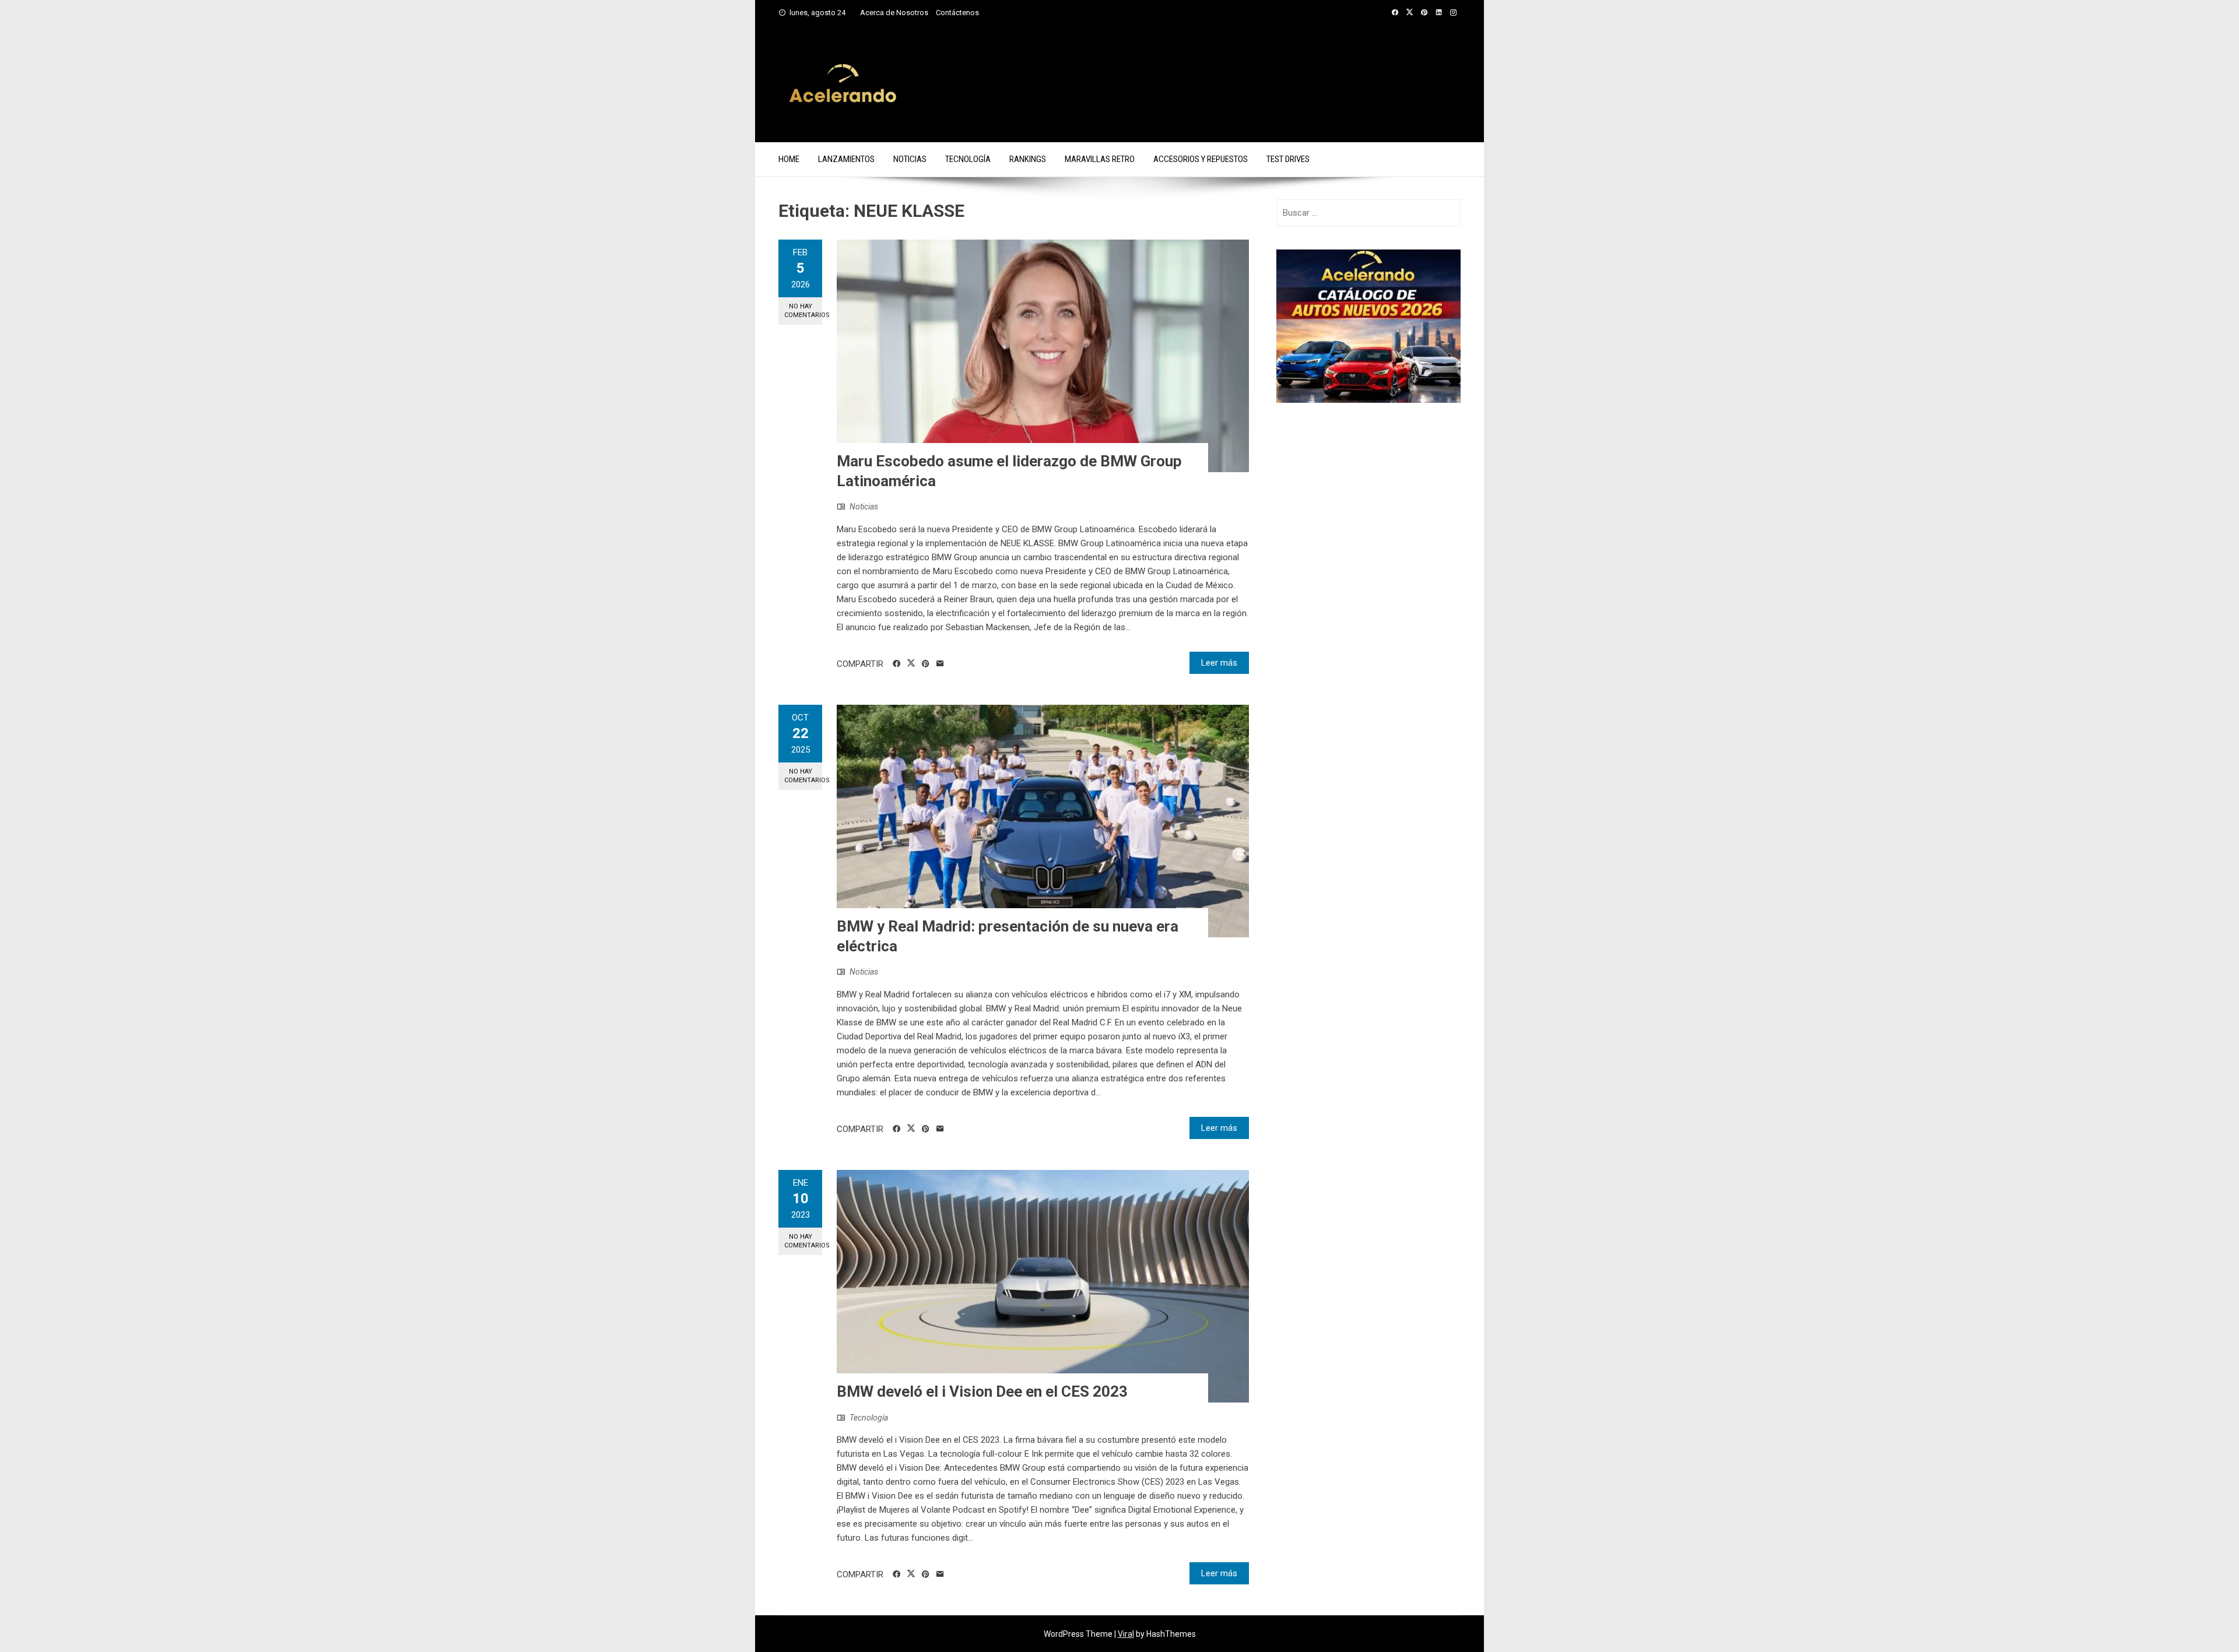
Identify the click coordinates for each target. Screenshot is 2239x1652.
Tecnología (968, 159)
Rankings (1028, 159)
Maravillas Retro (1100, 159)
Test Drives (1288, 159)
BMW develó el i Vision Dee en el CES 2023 (982, 1391)
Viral (1126, 1634)
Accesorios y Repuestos (1201, 159)
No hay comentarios (803, 311)
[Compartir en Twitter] (911, 663)
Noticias (910, 159)
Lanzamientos (846, 159)
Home (789, 159)
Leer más (1219, 663)
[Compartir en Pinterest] (926, 664)
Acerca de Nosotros (894, 13)
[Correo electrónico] (940, 664)
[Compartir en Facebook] (896, 664)
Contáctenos (957, 13)
